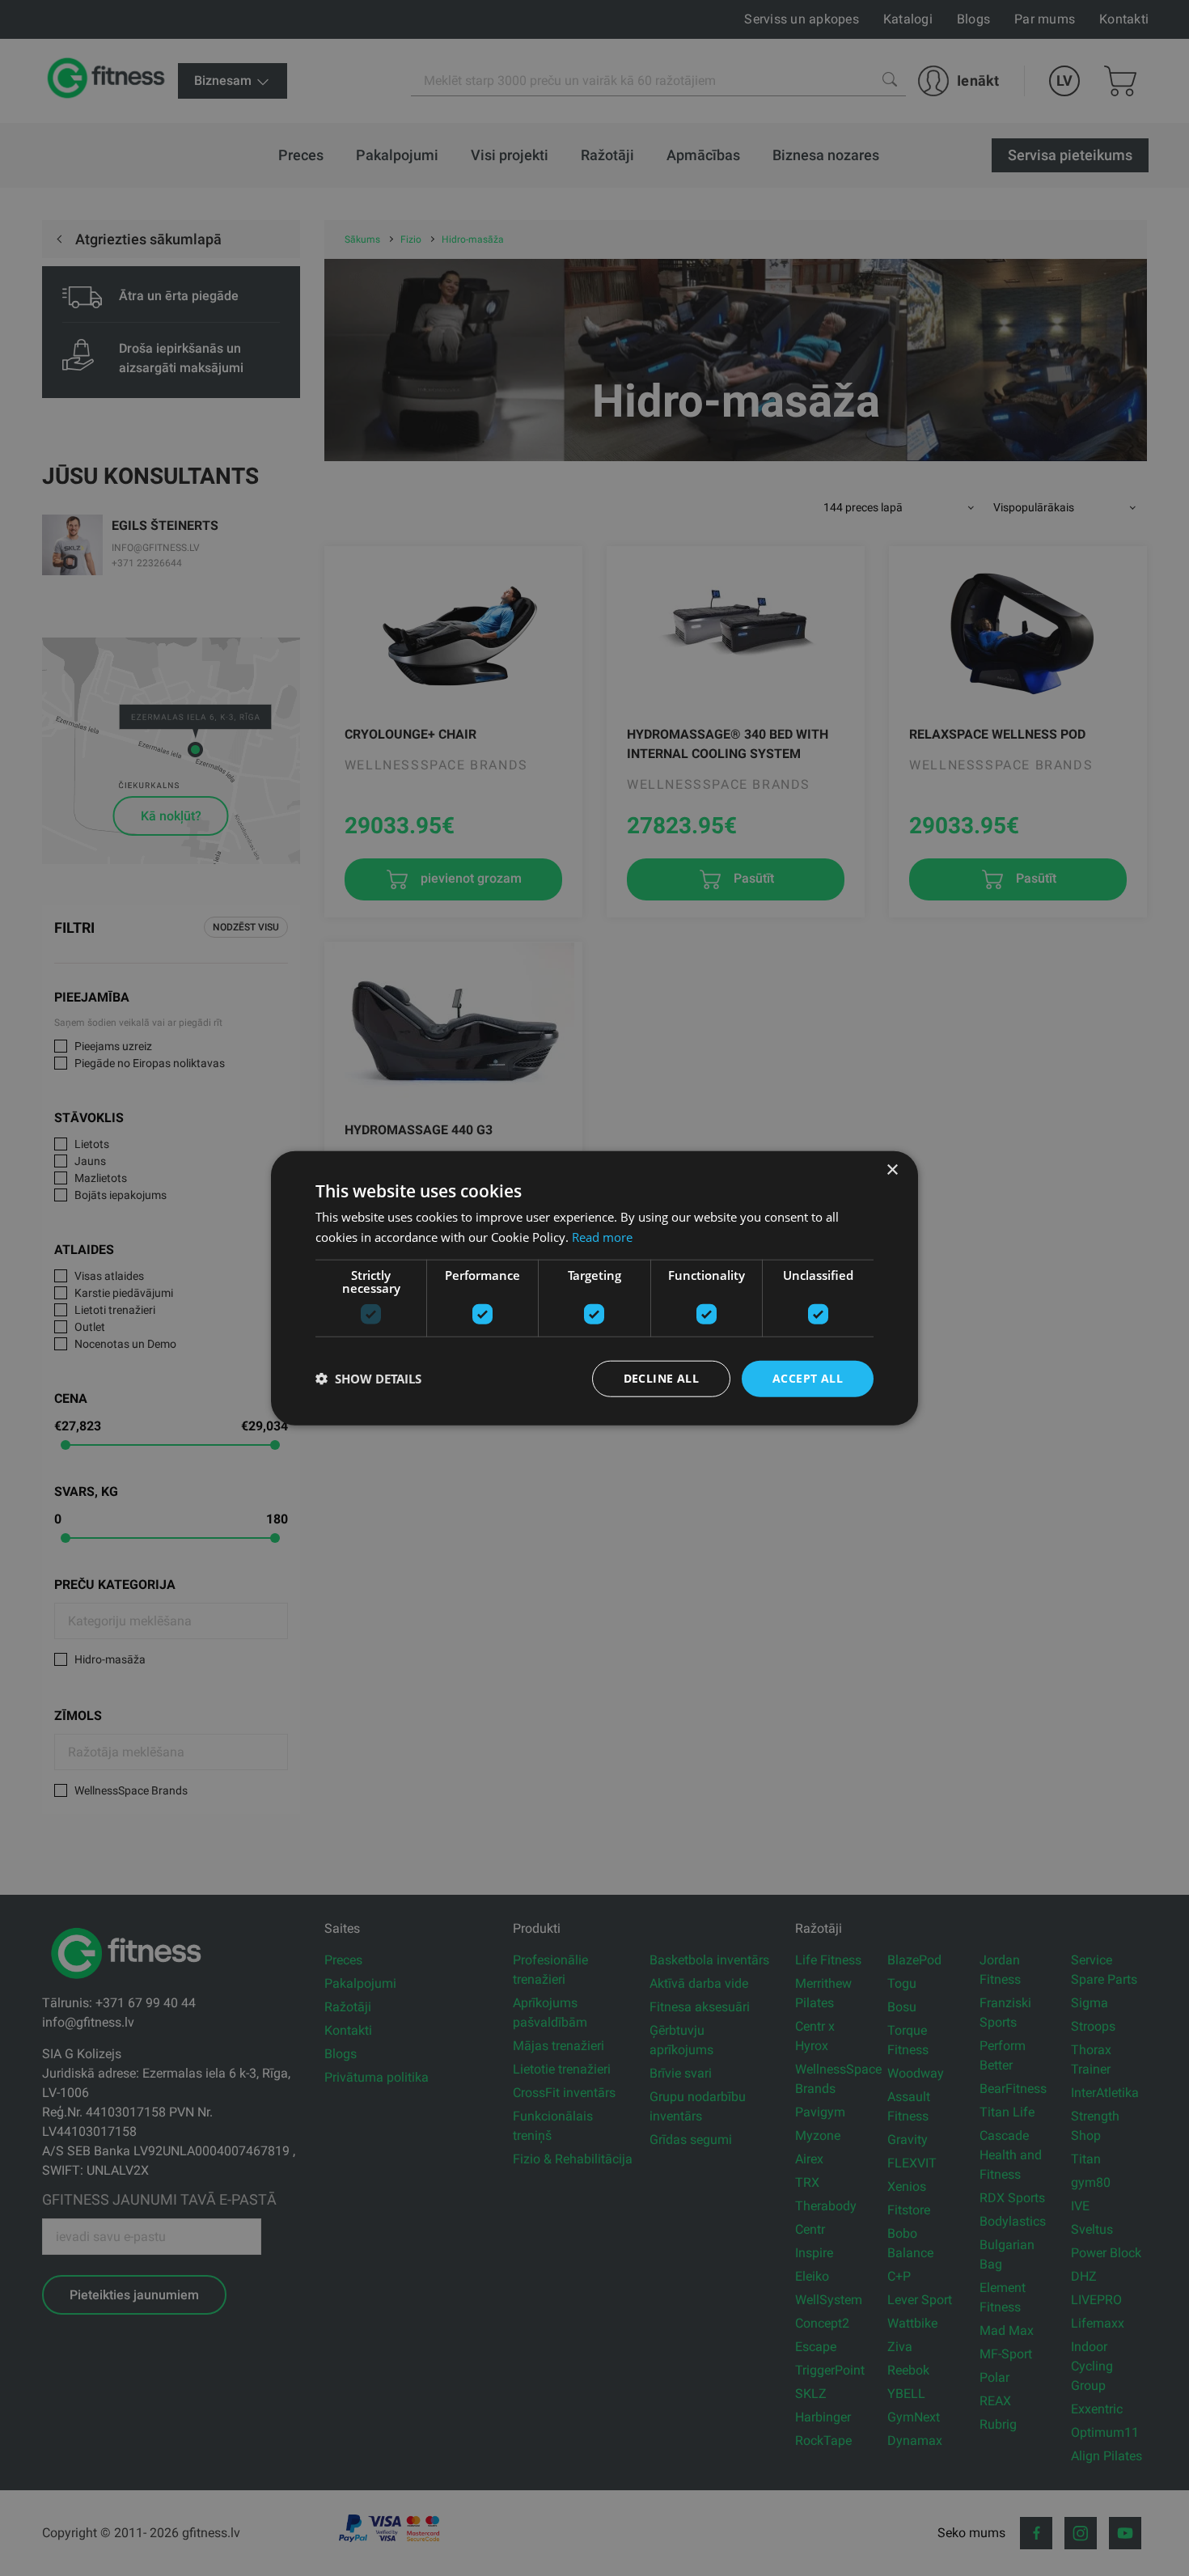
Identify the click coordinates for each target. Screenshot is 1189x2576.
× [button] (892, 1170)
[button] (368, 1379)
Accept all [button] (808, 1378)
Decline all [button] (661, 1378)
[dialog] (594, 1288)
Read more (602, 1237)
